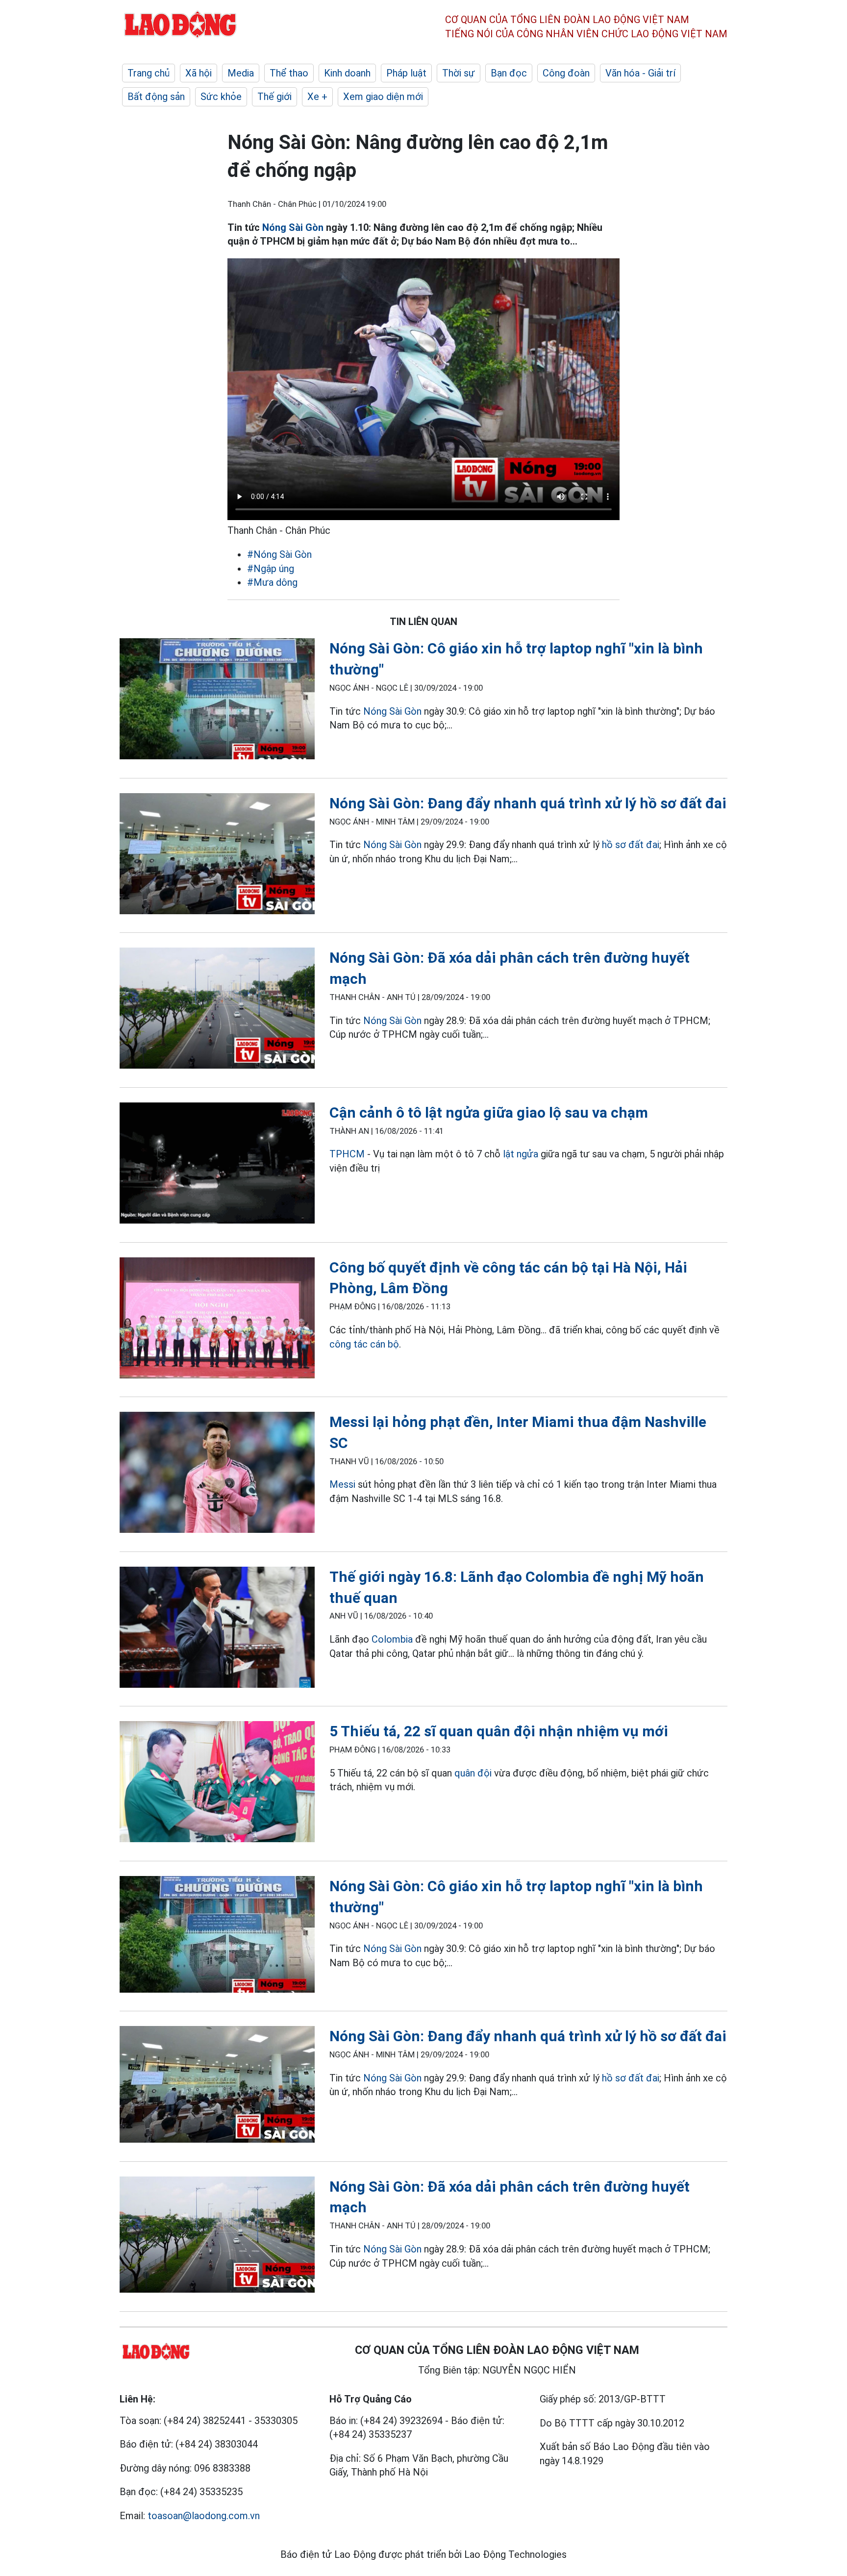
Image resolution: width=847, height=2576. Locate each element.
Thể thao (289, 73)
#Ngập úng (271, 569)
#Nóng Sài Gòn (279, 554)
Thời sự (459, 73)
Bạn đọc (509, 73)
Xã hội (199, 73)
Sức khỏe (221, 97)
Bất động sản (156, 97)
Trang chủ (149, 73)
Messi (342, 1484)
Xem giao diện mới (383, 97)
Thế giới (274, 97)
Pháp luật (406, 73)
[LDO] (217, 701)
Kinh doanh (347, 73)
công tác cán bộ (364, 1344)
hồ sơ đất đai (631, 845)
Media (241, 73)
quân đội (473, 1773)
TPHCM (347, 1154)
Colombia (392, 1639)
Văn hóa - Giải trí (640, 73)
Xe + (317, 97)
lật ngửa (521, 1154)
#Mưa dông (272, 582)
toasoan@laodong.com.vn (204, 2516)
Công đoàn (566, 73)
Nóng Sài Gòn (293, 227)
